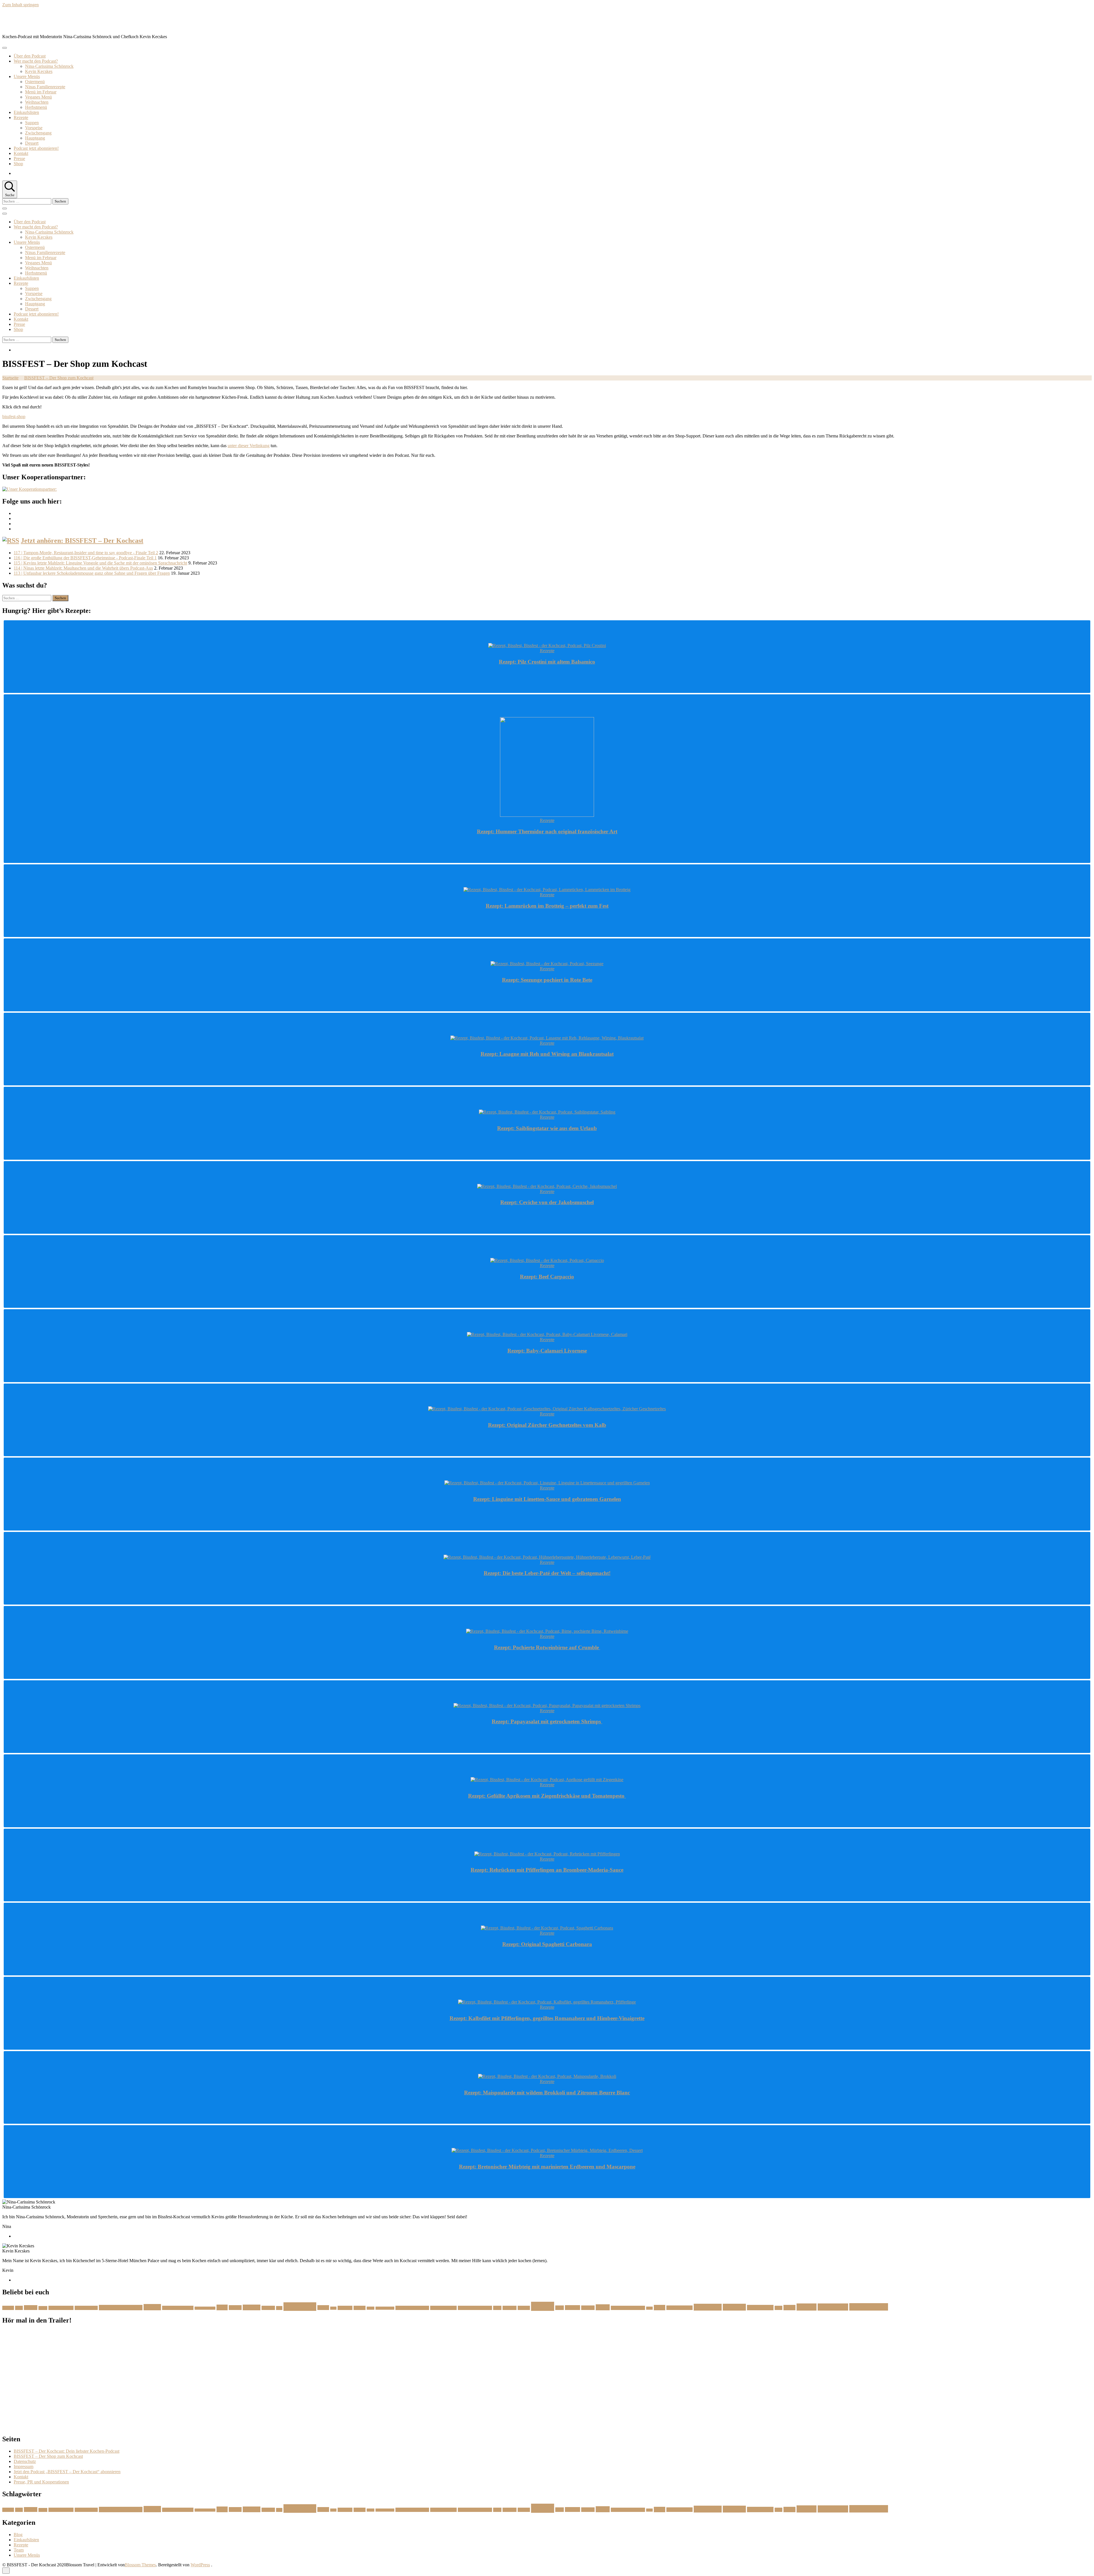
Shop (18, 164)
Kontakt (21, 153)
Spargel (588, 2308)
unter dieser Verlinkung (249, 446)
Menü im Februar (41, 92)
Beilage (31, 2308)
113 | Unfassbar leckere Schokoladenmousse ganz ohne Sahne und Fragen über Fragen (92, 573)
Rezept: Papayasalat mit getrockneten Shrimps (547, 1721)
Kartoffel (345, 2308)
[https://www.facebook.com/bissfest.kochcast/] (15, 518)
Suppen (32, 123)
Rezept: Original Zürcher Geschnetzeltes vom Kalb (547, 1425)
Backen (8, 2308)
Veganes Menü (38, 97)
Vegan (660, 2308)
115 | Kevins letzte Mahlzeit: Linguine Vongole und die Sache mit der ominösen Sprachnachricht (100, 563)
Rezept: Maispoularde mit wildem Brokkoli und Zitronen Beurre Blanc (547, 2093)
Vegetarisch (708, 2307)
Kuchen (360, 2308)
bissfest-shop (14, 417)
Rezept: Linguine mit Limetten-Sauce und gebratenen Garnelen (547, 1499)
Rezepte (21, 117)
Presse (19, 158)
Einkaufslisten (26, 112)
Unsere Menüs (27, 76)
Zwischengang (38, 133)
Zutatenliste (833, 2307)
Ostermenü (35, 82)
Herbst (323, 2308)
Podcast (524, 2308)
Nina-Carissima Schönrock (49, 66)
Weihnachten (37, 102)
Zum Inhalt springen (21, 5)
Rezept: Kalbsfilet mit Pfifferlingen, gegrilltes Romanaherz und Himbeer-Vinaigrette (547, 2018)
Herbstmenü (36, 107)
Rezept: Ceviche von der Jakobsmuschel (547, 1202)
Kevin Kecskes (39, 71)
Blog (18, 2535)
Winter (789, 2308)
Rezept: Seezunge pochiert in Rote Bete (547, 980)
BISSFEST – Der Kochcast (51, 21)
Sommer (572, 2308)
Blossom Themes (140, 2565)
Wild (778, 2308)
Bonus (43, 2308)
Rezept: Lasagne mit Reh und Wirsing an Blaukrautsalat (547, 1054)
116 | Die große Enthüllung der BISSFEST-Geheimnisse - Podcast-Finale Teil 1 (85, 558)
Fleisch (235, 2308)
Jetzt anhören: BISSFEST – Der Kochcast (82, 541)
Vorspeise (34, 128)
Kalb (333, 2308)
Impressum (24, 2466)
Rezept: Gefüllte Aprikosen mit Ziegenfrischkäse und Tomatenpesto (547, 1796)
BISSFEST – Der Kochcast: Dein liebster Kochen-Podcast (67, 2451)
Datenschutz (25, 2461)
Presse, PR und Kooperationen (41, 2482)
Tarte (649, 2308)
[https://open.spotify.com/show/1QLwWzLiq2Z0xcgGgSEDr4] (15, 529)
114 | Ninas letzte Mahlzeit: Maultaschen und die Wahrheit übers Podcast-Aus (83, 568)
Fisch (222, 2307)
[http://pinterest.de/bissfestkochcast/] (15, 524)
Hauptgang (35, 138)
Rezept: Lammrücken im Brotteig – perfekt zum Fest (547, 906)
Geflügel (268, 2308)
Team (19, 2550)
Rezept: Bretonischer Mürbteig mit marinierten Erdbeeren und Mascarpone (547, 2167)
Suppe (603, 2307)
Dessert (32, 143)
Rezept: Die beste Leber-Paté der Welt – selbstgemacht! (547, 1573)
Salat (560, 2308)
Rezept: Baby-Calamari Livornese (547, 1351)
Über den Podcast (30, 56)
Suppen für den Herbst (628, 2308)
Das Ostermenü (86, 2308)
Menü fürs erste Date (412, 2308)
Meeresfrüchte (385, 2308)
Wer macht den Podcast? (36, 61)
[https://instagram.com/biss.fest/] (15, 513)
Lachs (371, 2308)
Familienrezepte (205, 2308)
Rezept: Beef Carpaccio (547, 1277)
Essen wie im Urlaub (178, 2308)
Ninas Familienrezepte (45, 87)
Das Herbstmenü (61, 2308)
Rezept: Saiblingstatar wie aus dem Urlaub (547, 1128)
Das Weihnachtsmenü (121, 2308)
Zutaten (807, 2307)
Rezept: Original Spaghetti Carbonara (547, 1944)
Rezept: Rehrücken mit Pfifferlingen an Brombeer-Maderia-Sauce (547, 1870)
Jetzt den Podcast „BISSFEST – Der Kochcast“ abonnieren (67, 2472)
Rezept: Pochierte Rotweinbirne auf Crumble (547, 1647)
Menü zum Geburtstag (475, 2308)
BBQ (19, 2308)
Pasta (497, 2308)
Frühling (252, 2307)
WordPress (200, 2565)
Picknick (510, 2308)
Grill (279, 2308)
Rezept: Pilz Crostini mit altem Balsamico (547, 662)
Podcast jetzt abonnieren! (36, 148)
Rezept (543, 2306)
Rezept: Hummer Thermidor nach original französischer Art (547, 831)
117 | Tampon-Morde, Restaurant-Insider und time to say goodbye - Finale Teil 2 (86, 553)
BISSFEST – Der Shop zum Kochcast (48, 2456)
